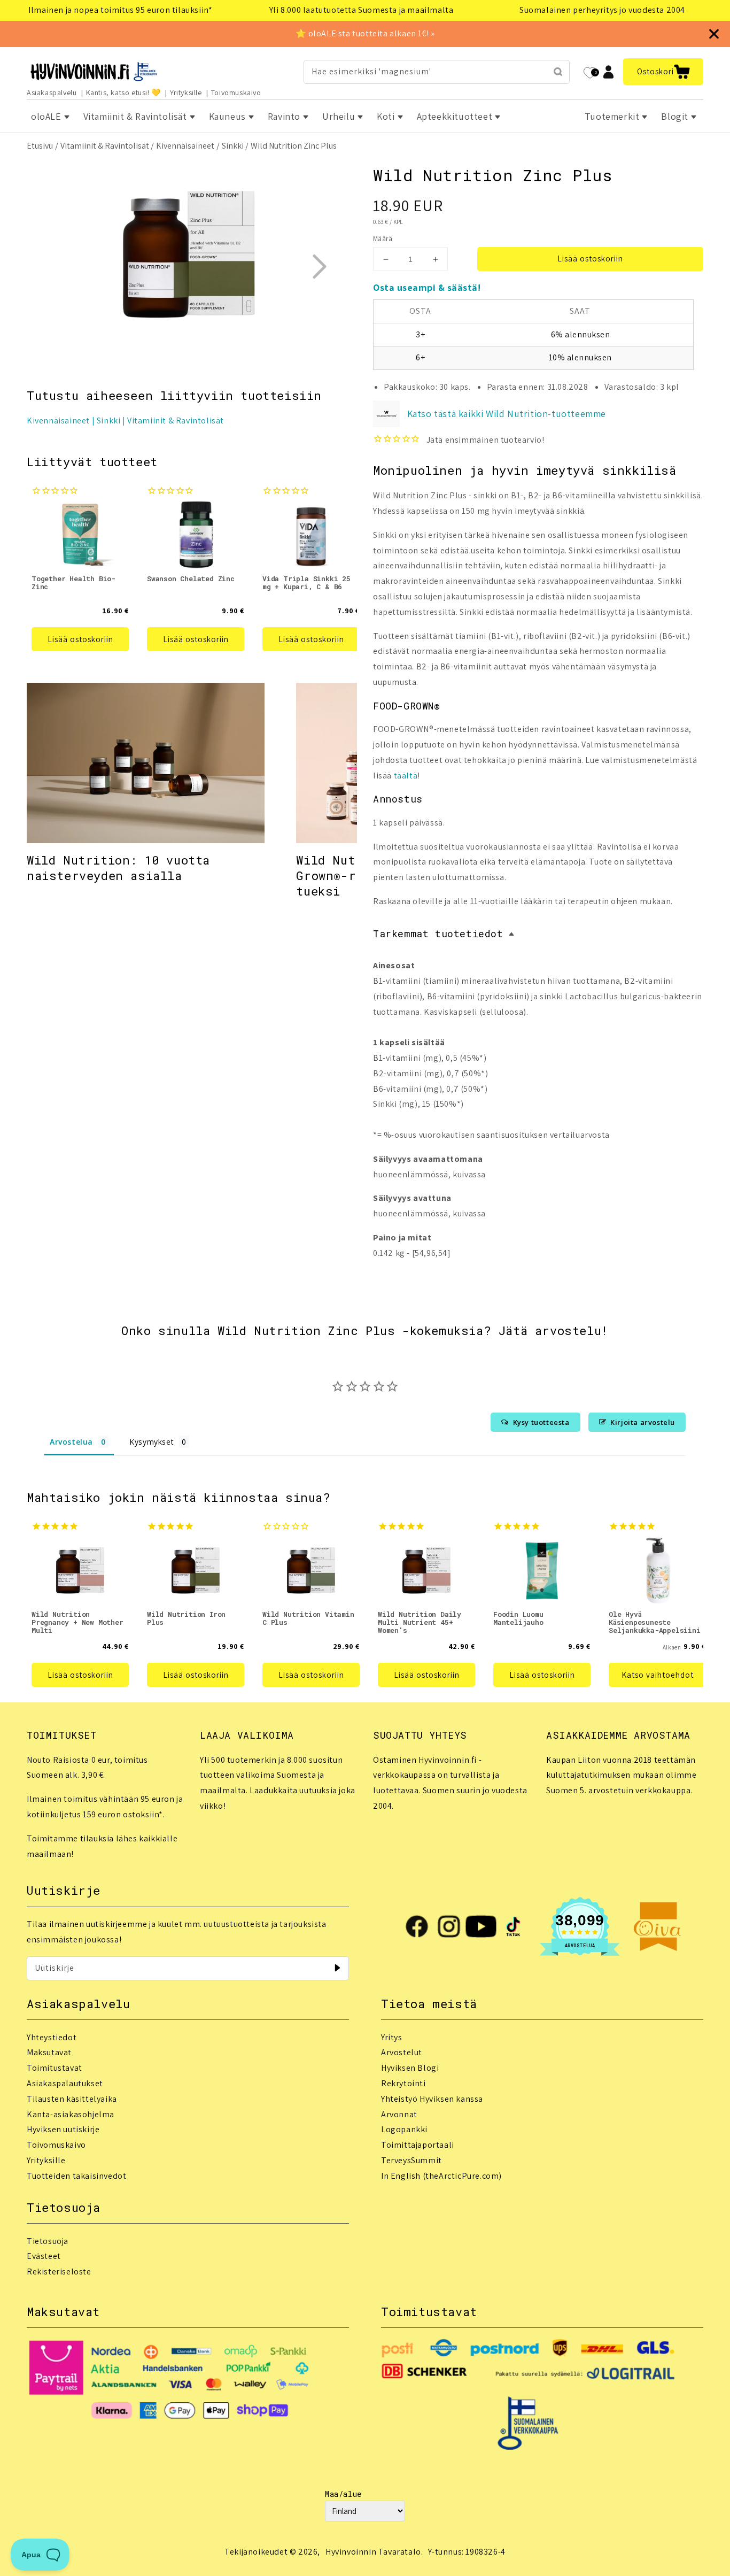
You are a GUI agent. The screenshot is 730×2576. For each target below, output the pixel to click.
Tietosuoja (48, 2241)
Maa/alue (343, 2494)
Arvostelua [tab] (71, 1442)
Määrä (383, 239)
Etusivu (40, 146)
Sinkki (233, 146)
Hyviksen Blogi (410, 2068)
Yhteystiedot (52, 2037)
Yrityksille (186, 92)
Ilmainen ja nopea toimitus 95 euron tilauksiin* (120, 10)
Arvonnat (399, 2114)
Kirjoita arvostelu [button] (643, 1422)
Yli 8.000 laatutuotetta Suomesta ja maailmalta (362, 10)
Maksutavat (49, 2052)
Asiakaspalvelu (52, 92)
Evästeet (44, 2256)
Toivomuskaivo (236, 92)
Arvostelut (402, 2052)
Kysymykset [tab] (152, 1442)
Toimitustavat (55, 2068)
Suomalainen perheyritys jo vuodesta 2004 (602, 10)
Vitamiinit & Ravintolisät (105, 146)
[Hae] (558, 72)
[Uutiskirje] (337, 1968)
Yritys (392, 2037)
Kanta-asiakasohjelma (71, 2114)
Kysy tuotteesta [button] (541, 1422)
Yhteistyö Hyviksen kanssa (432, 2099)
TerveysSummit (411, 2160)
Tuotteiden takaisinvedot (76, 2176)
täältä (406, 776)
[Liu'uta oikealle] (319, 266)
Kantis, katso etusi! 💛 (123, 92)
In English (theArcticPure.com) (441, 2176)
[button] (663, 72)
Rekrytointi (403, 2083)
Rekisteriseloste (59, 2272)
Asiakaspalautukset (65, 2083)
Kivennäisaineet (185, 146)
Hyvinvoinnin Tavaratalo (373, 2552)
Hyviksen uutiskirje (63, 2129)
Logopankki (404, 2129)
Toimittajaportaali (418, 2145)
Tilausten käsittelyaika (72, 2099)
